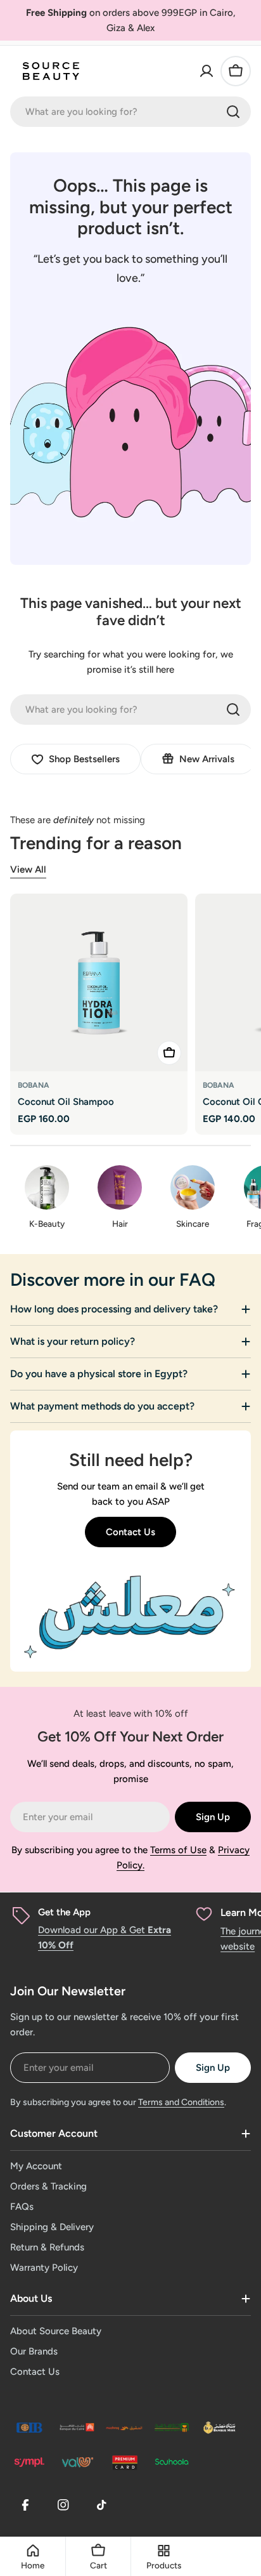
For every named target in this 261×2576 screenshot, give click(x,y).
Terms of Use (178, 1850)
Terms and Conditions (181, 2102)
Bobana (34, 1085)
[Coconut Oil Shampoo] (99, 982)
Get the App (64, 1912)
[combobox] (130, 112)
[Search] (233, 112)
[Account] (207, 71)
